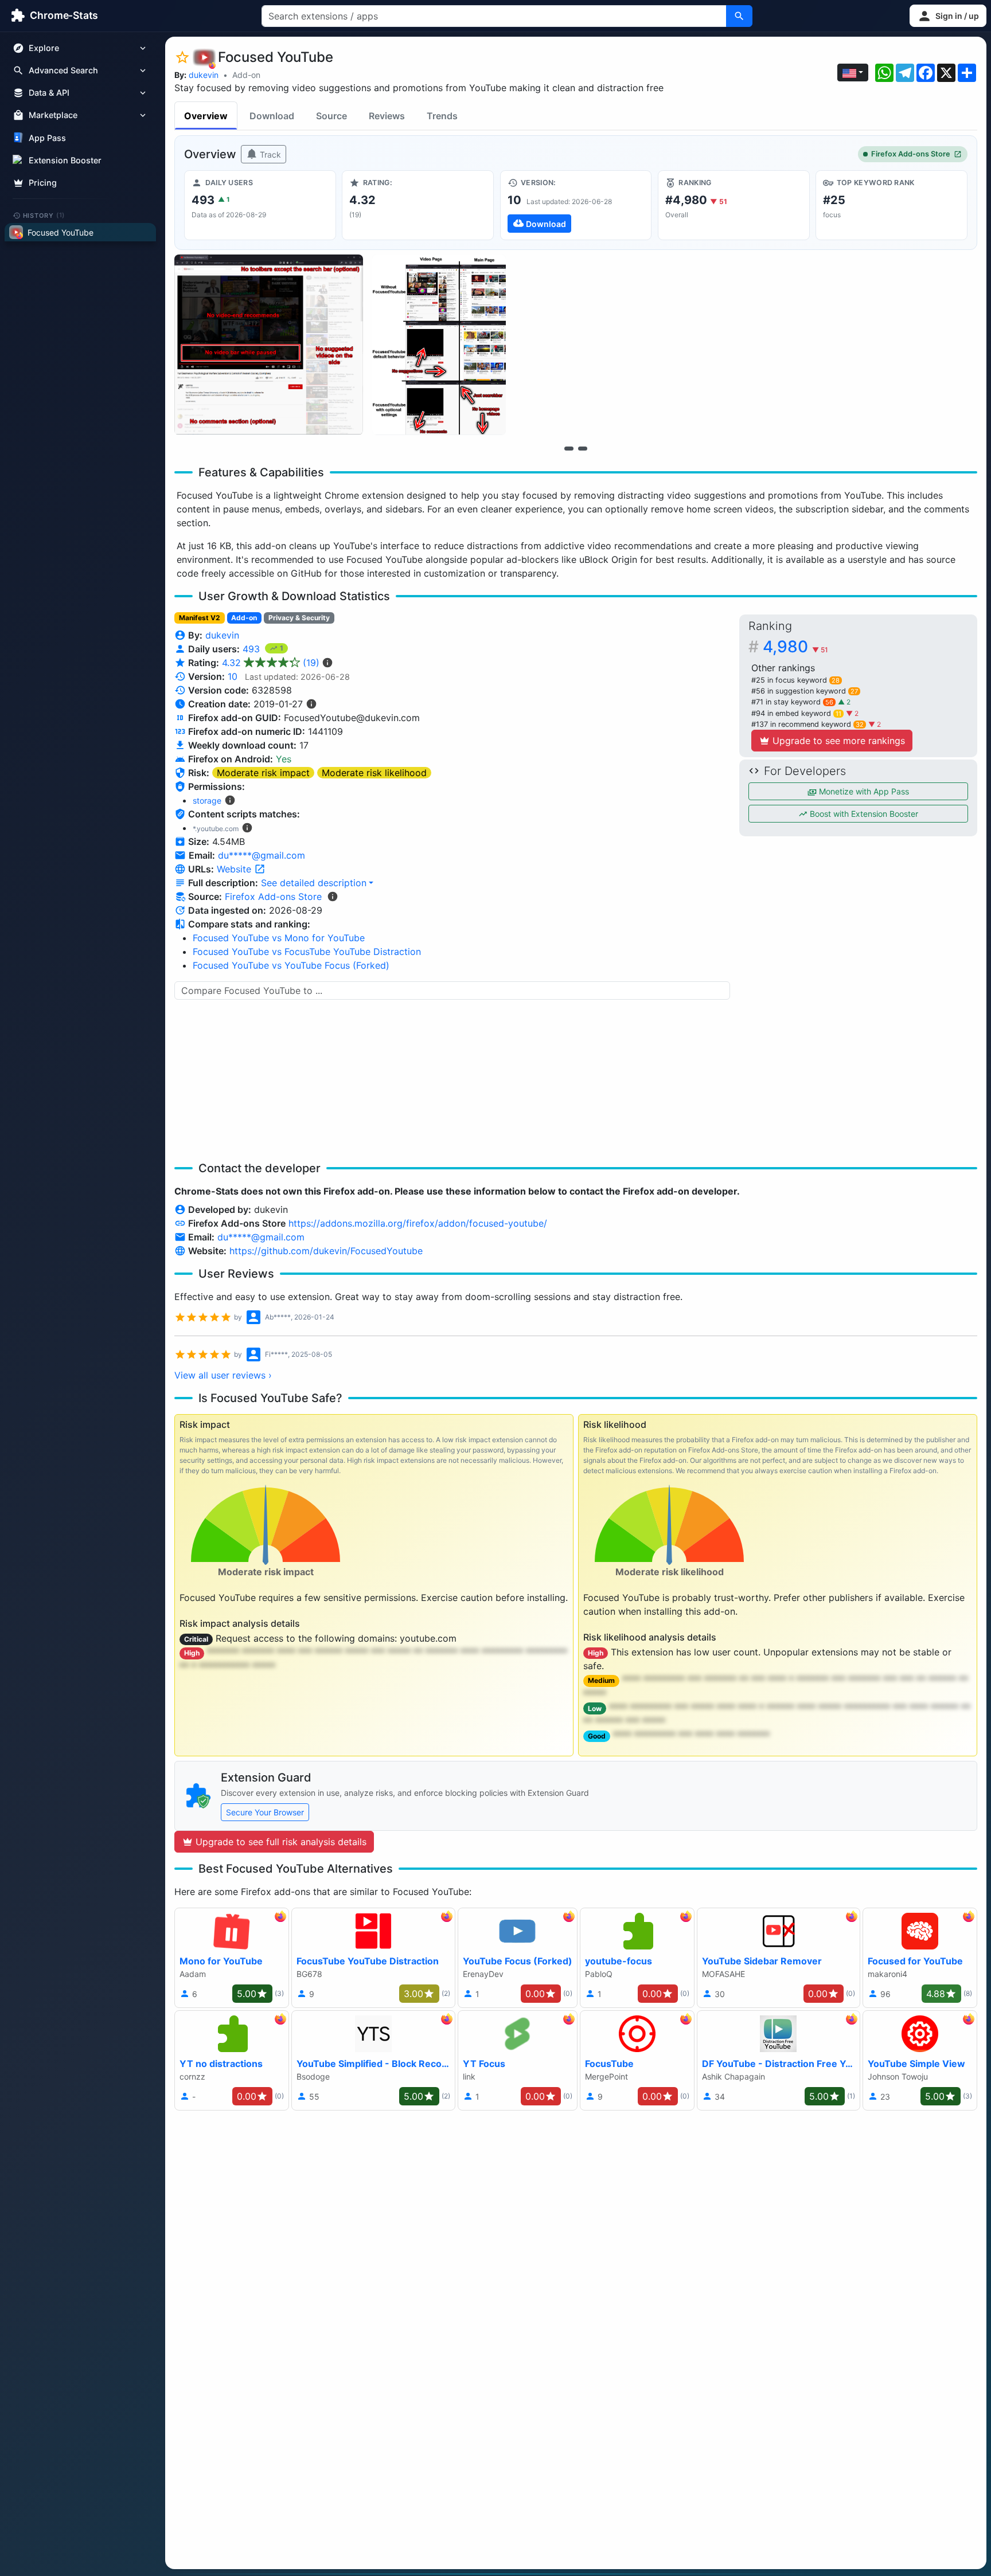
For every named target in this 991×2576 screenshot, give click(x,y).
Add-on (246, 75)
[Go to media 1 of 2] (569, 448)
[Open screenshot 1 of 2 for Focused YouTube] (269, 345)
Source (331, 116)
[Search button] (739, 16)
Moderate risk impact (263, 773)
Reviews (387, 116)
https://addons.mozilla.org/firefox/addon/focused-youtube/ (418, 1223)
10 (233, 676)
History (44, 215)
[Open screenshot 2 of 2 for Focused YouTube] (439, 345)
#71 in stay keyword (792, 702)
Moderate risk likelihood (374, 773)
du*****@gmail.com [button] (262, 855)
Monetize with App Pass (863, 791)
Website (235, 869)
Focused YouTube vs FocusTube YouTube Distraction (307, 952)
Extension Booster (65, 160)
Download (272, 116)
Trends (442, 116)
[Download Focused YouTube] (576, 205)
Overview (206, 116)
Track (269, 154)
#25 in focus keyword (795, 680)
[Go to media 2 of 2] (583, 448)
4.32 (271, 663)
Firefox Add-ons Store (911, 154)
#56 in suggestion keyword (805, 691)
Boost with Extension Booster (863, 814)
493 (253, 649)
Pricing (43, 183)
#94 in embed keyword (796, 713)
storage (207, 800)
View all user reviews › (223, 1375)
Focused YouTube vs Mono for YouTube (279, 938)
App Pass (47, 138)
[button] (948, 16)
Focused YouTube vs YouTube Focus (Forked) (291, 965)
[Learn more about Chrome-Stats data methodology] (333, 896)
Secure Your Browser (265, 1812)
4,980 (795, 647)
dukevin (204, 75)
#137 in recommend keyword (807, 724)
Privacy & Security (299, 618)
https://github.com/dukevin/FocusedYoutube (326, 1251)
